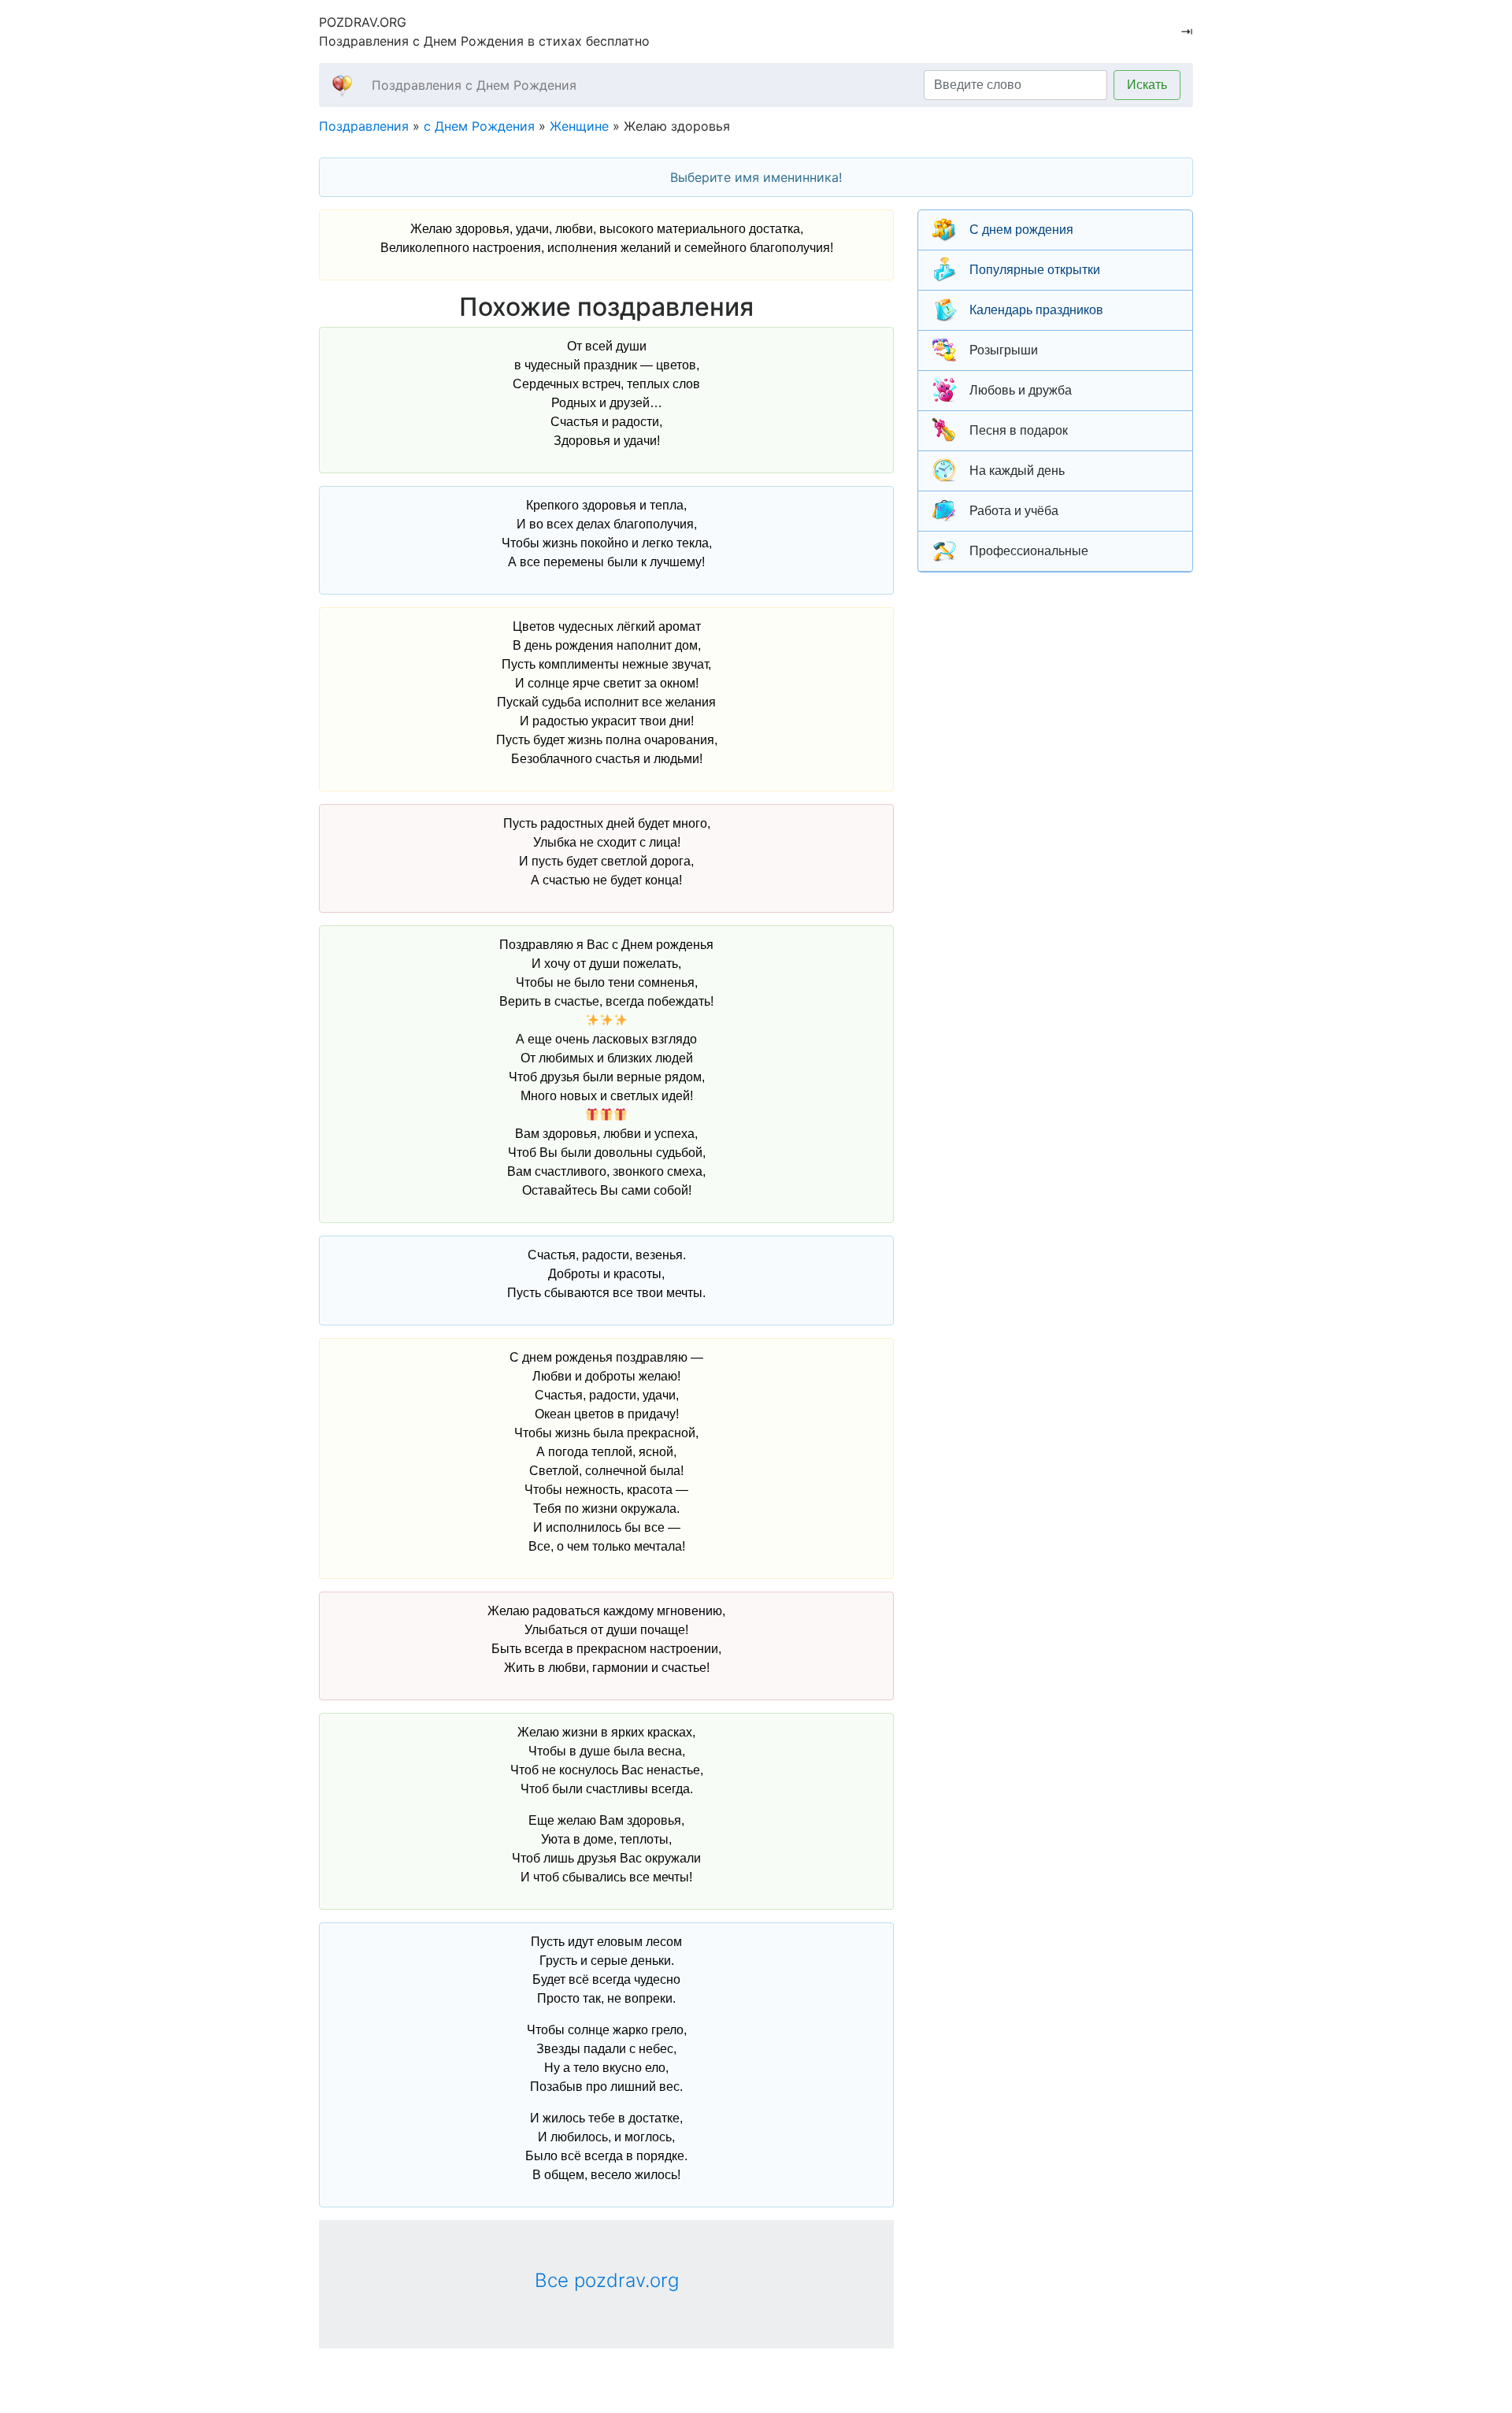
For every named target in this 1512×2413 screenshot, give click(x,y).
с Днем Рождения (479, 126)
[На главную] (342, 85)
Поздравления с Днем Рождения (474, 85)
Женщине (579, 126)
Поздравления (364, 126)
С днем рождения (1021, 230)
